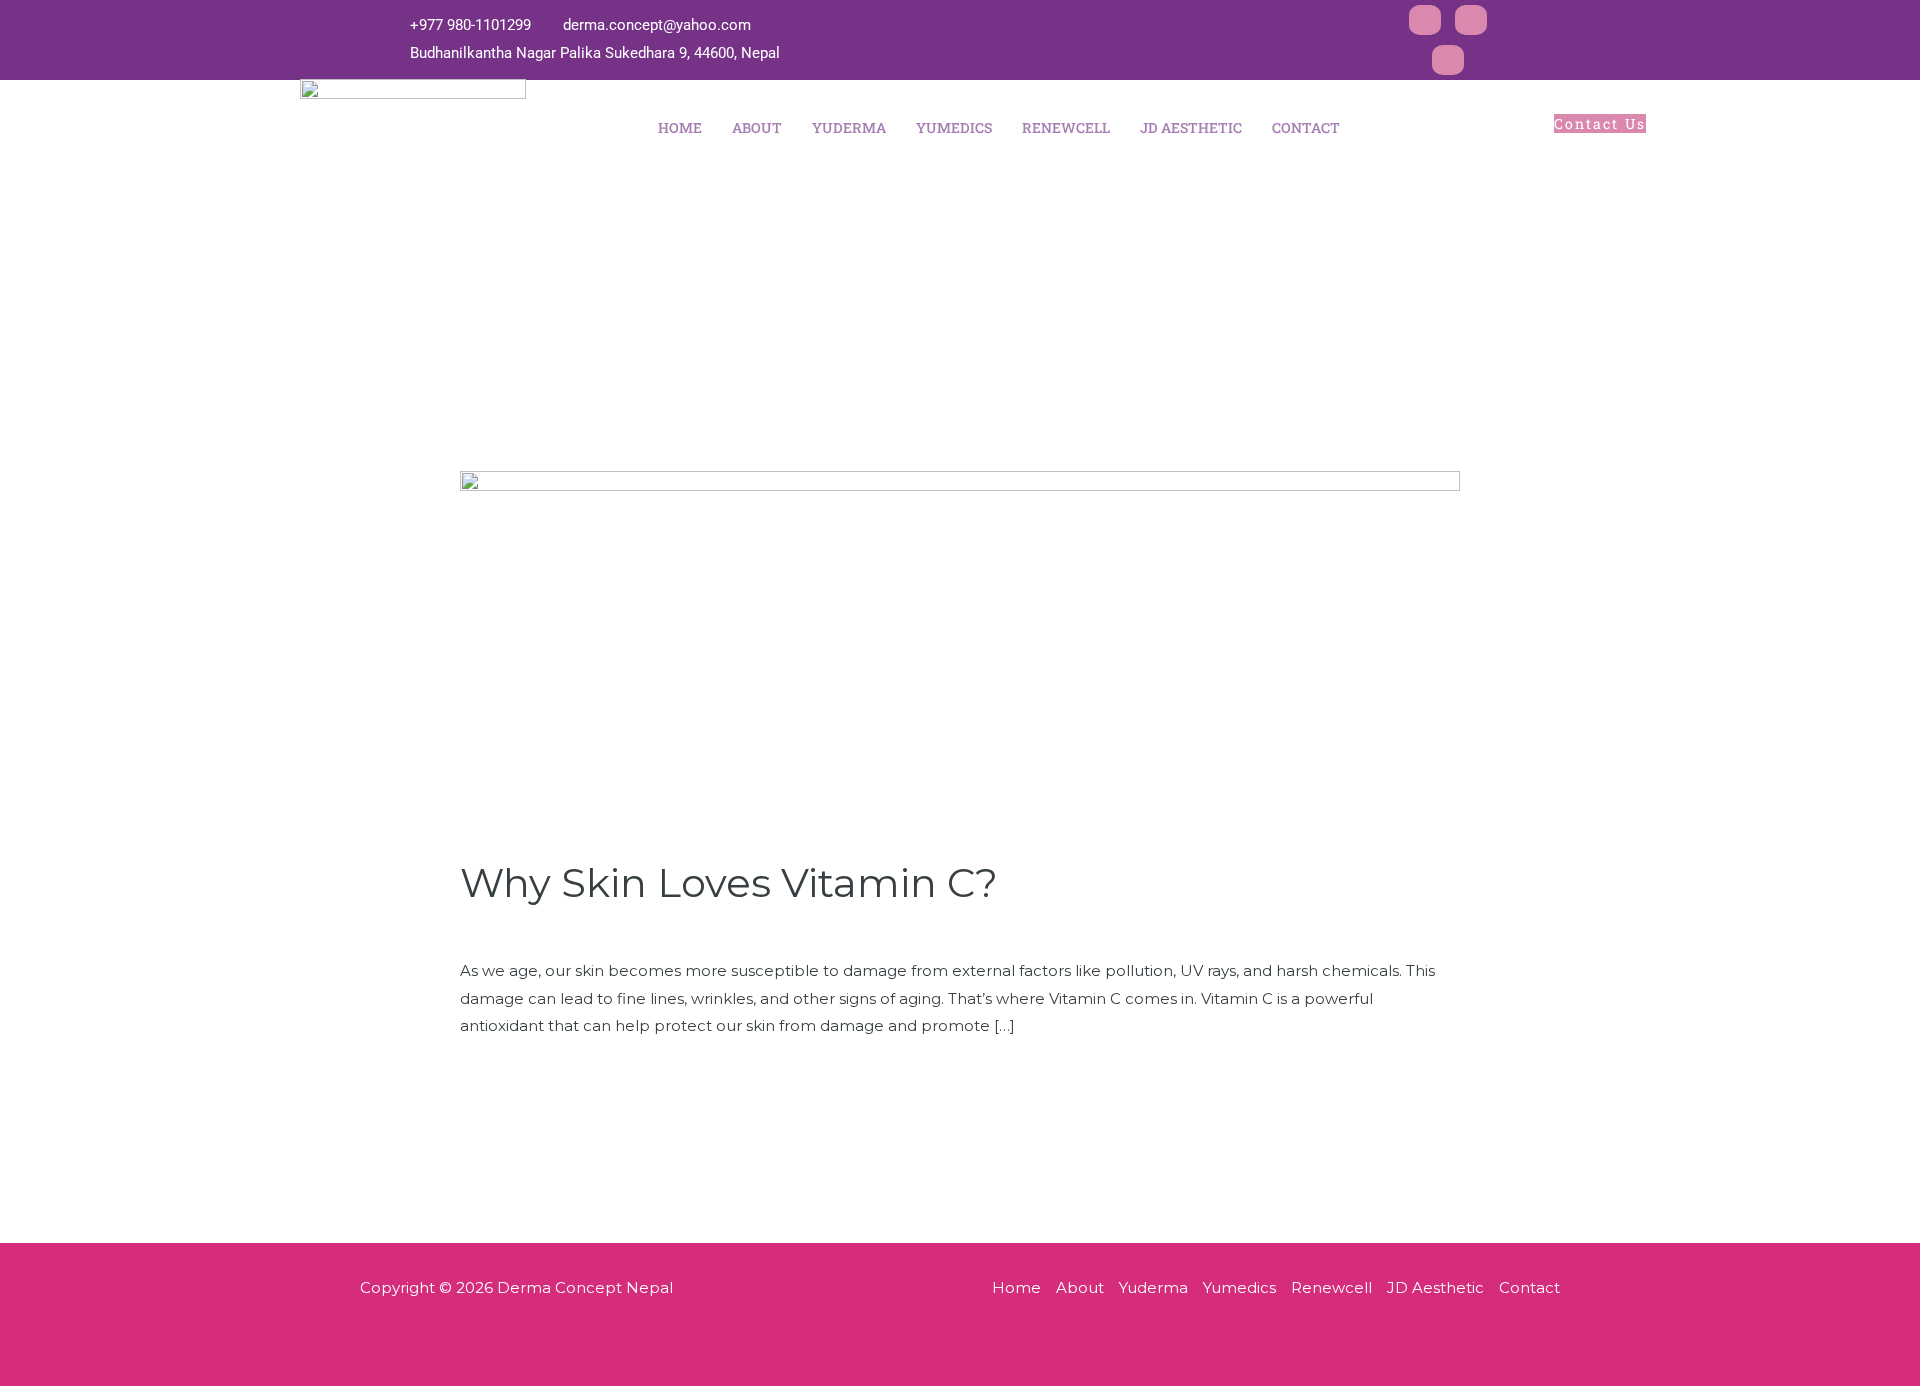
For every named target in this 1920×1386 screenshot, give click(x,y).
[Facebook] (1425, 20)
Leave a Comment (531, 927)
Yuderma (849, 127)
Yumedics (954, 127)
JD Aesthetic (1191, 127)
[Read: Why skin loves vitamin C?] (960, 651)
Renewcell (1066, 127)
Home (680, 127)
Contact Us (1600, 123)
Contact (1306, 127)
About (757, 127)
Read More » (508, 1074)
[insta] (1471, 20)
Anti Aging (654, 927)
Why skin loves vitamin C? (729, 882)
